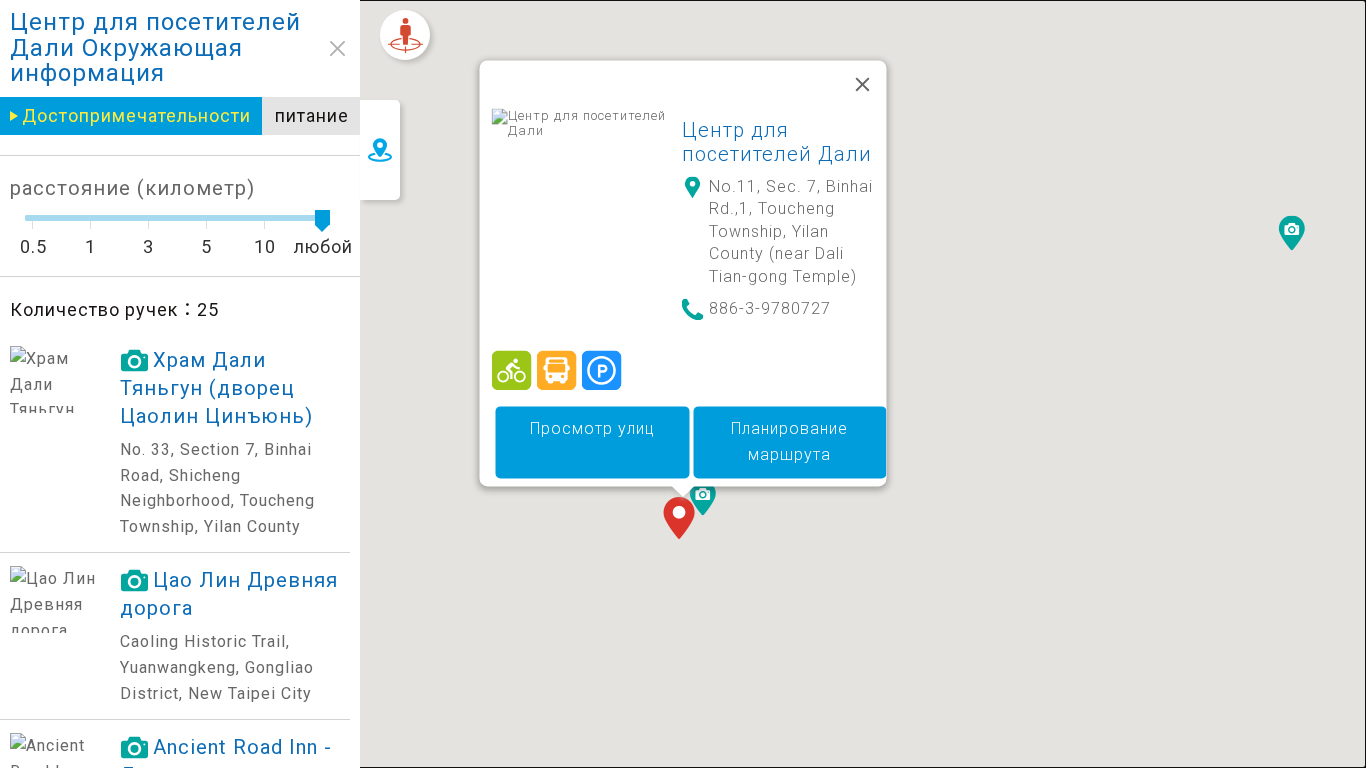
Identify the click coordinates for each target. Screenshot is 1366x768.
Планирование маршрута (789, 442)
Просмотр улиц (592, 429)
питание (312, 115)
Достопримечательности (136, 115)
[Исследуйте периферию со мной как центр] (405, 35)
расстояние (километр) (132, 188)
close (337, 48)
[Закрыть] (863, 84)
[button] (683, 520)
